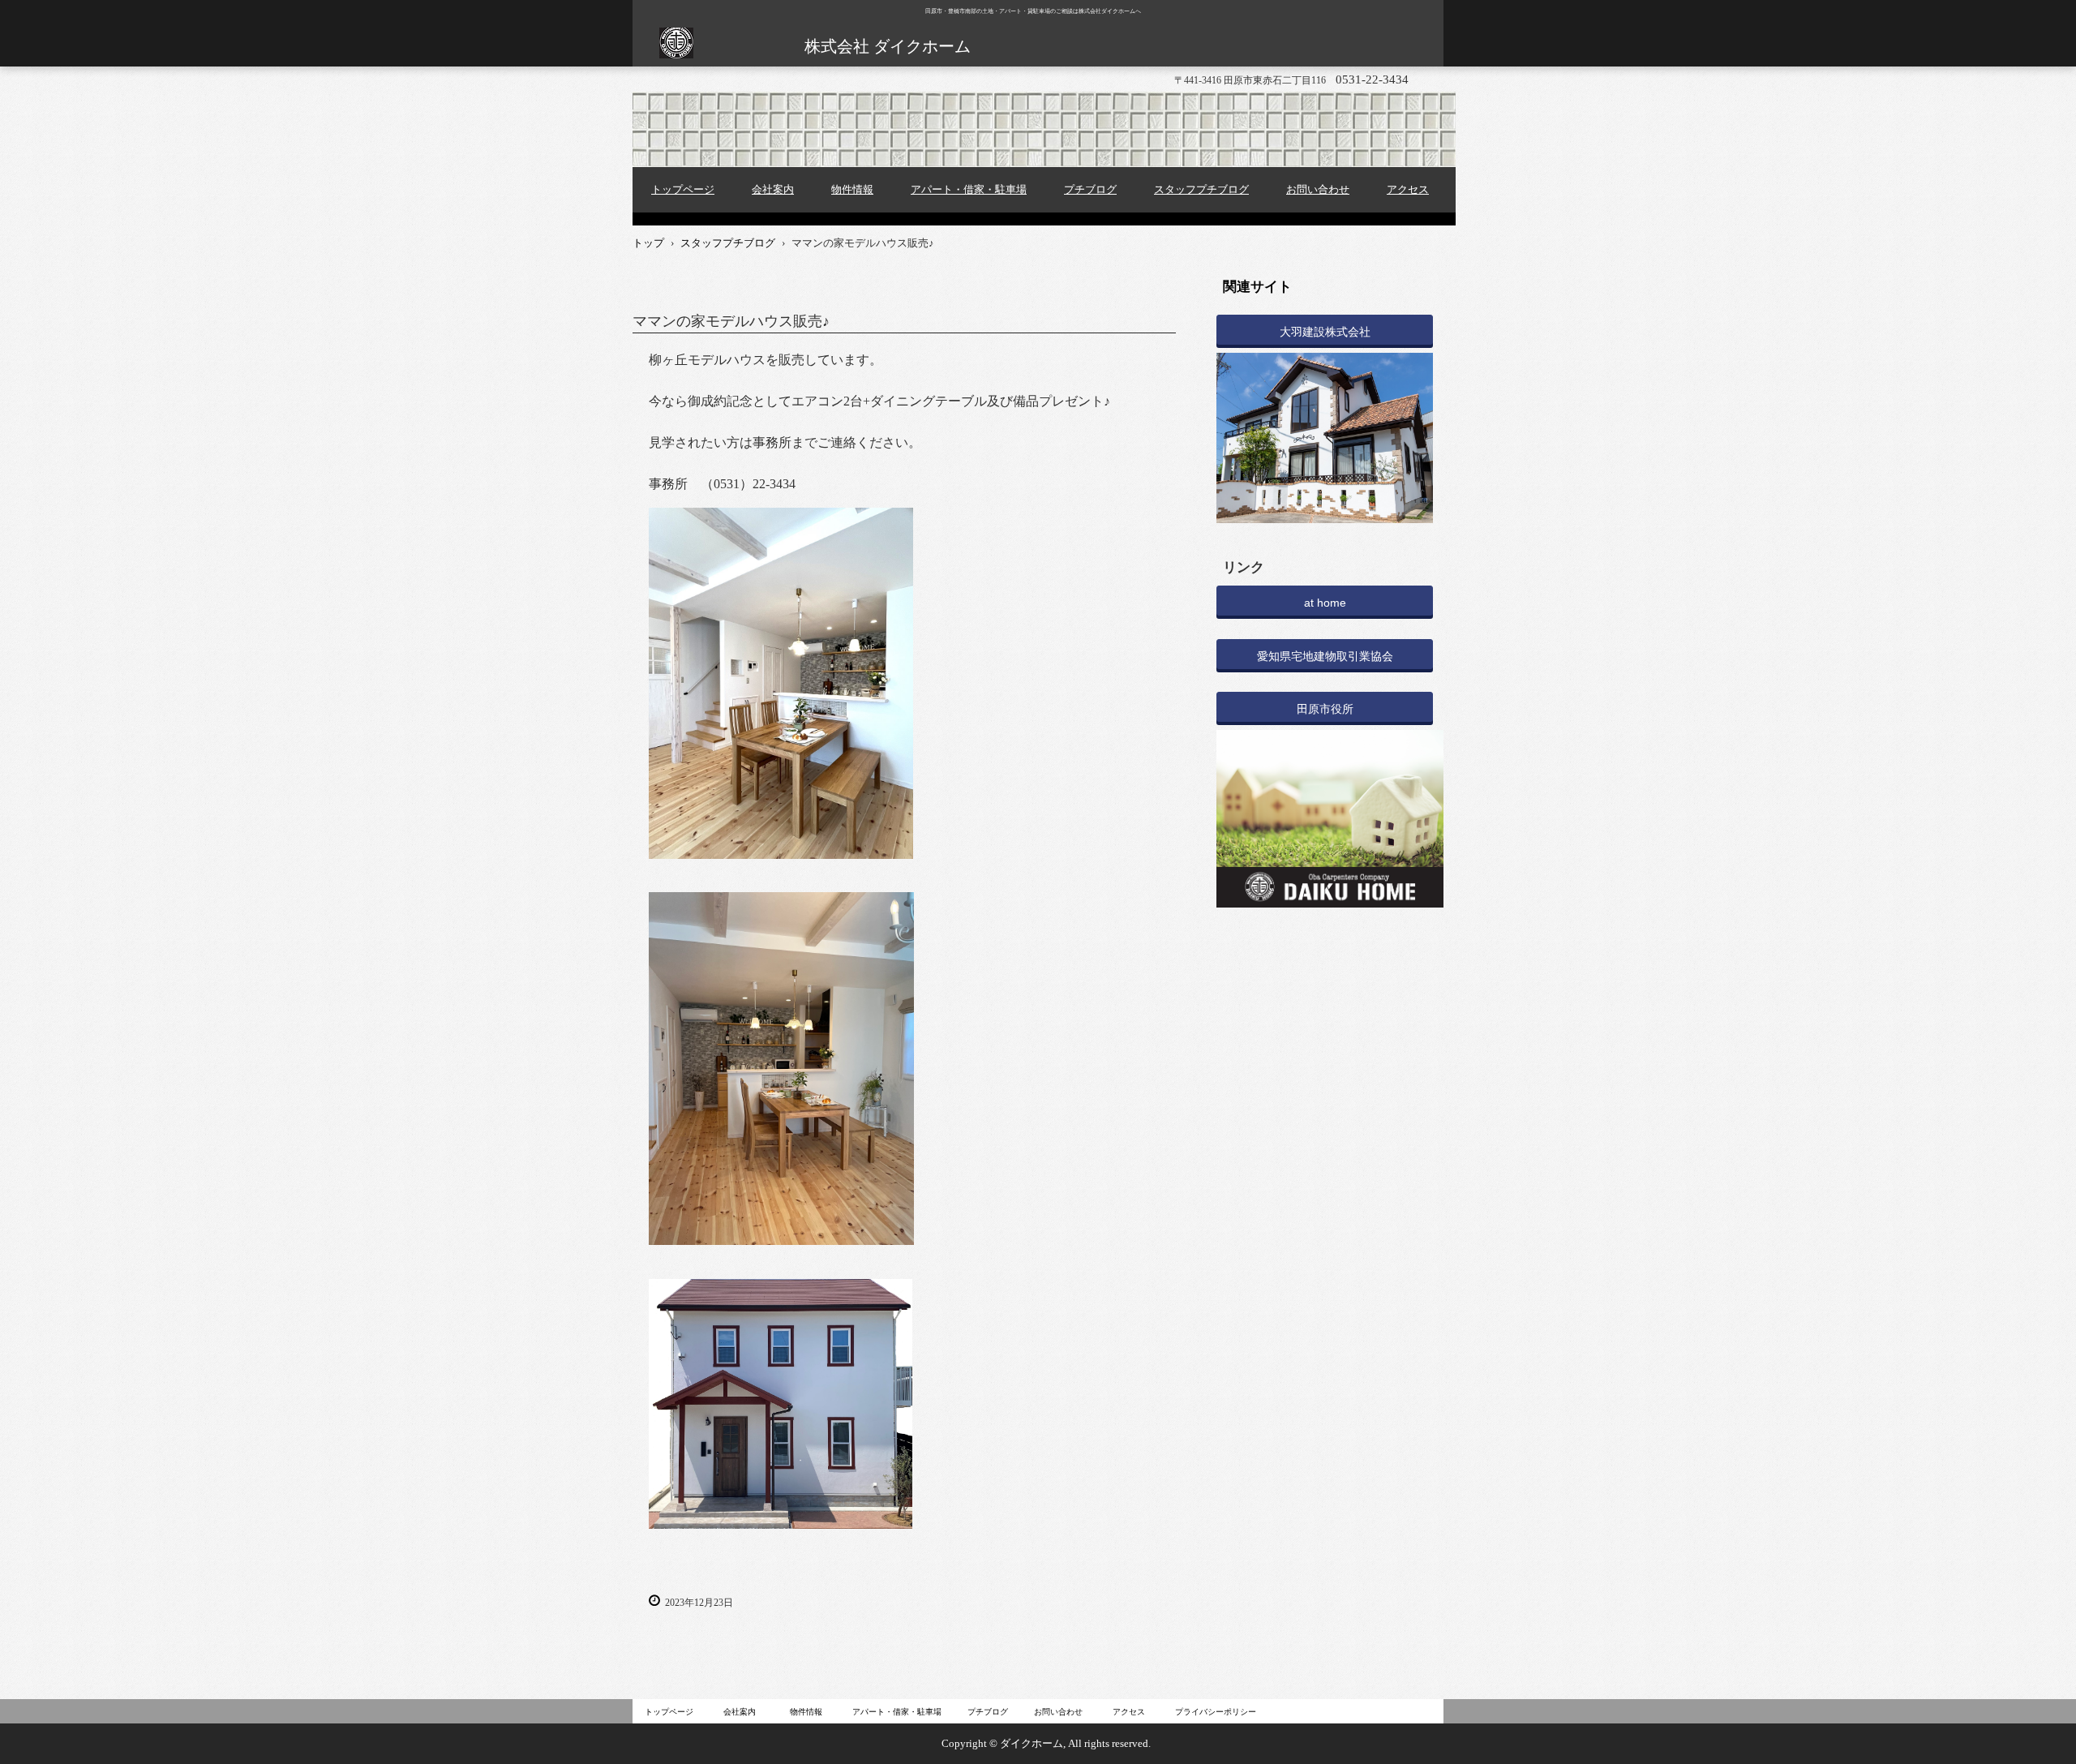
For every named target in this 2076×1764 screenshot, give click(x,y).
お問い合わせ (1318, 189)
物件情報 (852, 189)
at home (1325, 603)
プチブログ (1090, 189)
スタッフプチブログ (1201, 189)
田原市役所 (1325, 709)
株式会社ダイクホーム (676, 53)
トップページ (683, 189)
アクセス (1408, 189)
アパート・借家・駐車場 (969, 189)
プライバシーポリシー (1216, 1712)
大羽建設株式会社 (1325, 332)
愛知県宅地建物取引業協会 (1325, 656)
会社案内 (773, 189)
